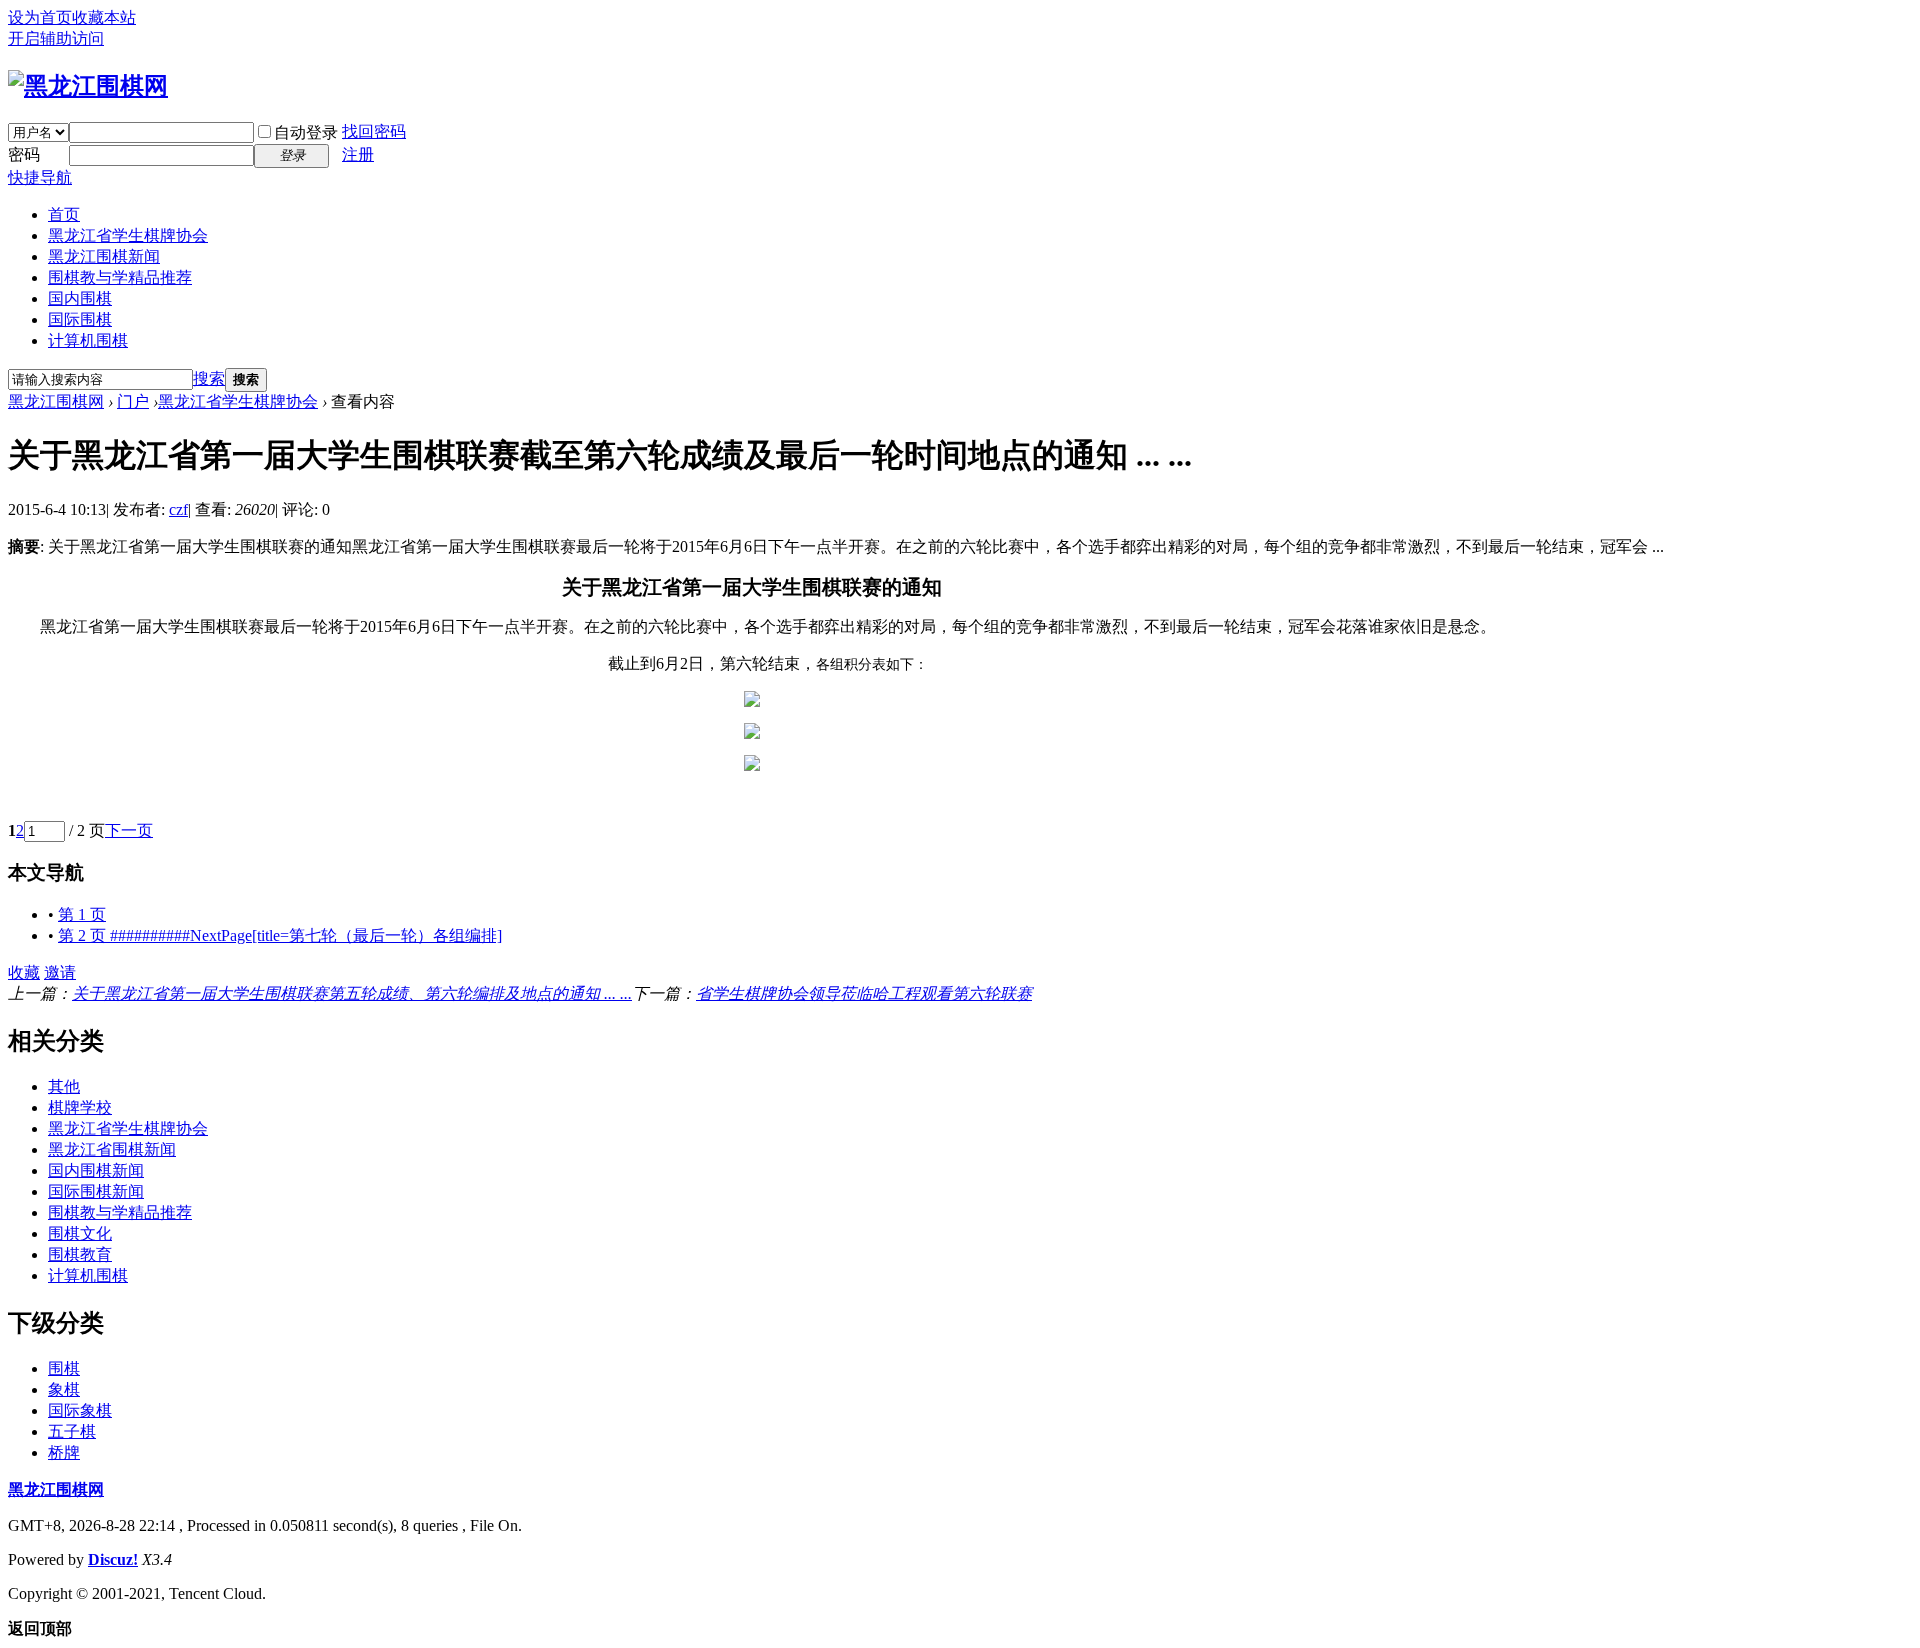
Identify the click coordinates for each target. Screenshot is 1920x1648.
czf (178, 509)
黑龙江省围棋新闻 (112, 1149)
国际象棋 (80, 1410)
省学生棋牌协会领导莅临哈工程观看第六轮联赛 (864, 993)
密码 (24, 154)
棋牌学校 (80, 1107)
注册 (358, 154)
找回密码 (374, 131)
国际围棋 (80, 319)
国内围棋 (80, 298)
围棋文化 (80, 1233)
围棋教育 (80, 1254)
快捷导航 (40, 177)
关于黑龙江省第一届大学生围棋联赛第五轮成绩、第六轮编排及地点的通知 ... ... (352, 993)
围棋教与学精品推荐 (120, 277)
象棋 (64, 1389)
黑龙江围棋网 (56, 401)
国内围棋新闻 (96, 1170)
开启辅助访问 (56, 38)
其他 (64, 1086)
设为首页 (40, 17)
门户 (133, 401)
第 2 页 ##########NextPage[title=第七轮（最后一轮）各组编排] (280, 935)
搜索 (209, 378)
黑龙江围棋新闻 (104, 256)
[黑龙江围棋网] (88, 86)
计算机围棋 (88, 340)
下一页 (129, 830)
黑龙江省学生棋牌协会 (128, 235)
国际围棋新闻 (96, 1191)
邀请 (60, 972)
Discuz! (113, 1559)
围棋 (64, 1368)
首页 (64, 214)
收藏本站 (104, 17)
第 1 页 (82, 914)
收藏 (24, 972)
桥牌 (64, 1452)
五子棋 (72, 1431)
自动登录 (306, 132)
